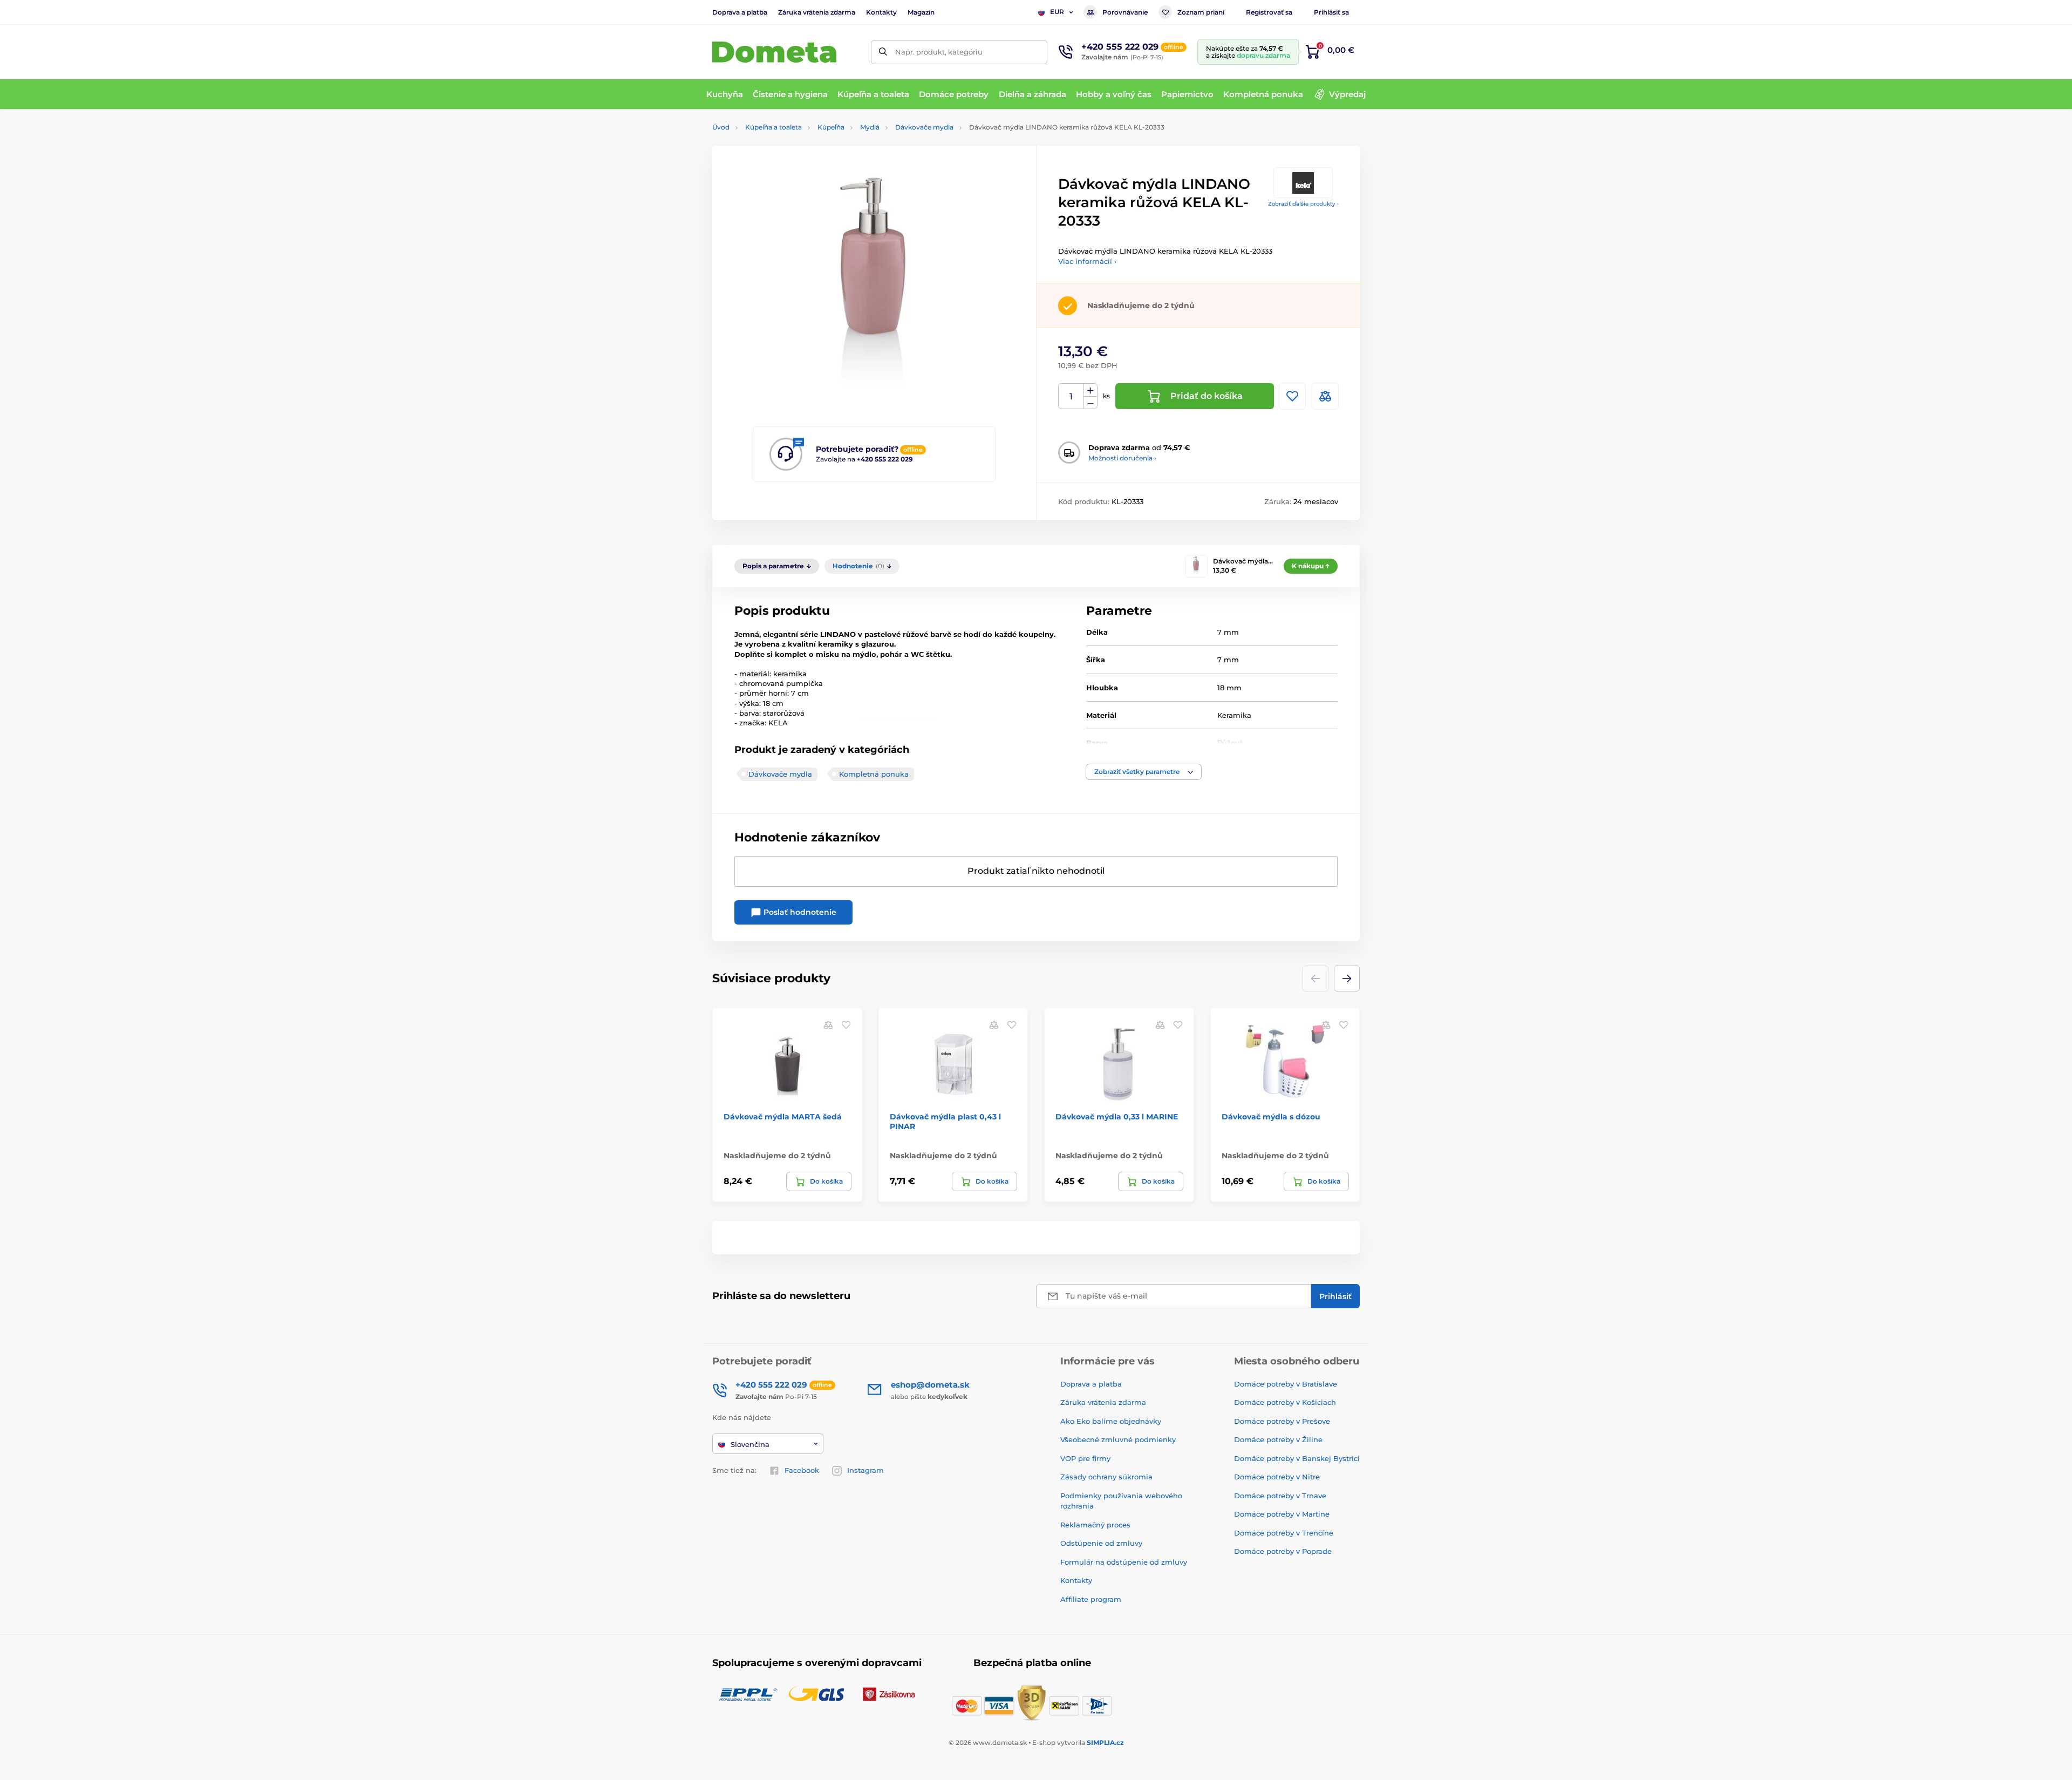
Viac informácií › (1087, 261)
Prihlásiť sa (1331, 12)
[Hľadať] (883, 52)
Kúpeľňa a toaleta (773, 127)
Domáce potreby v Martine (1282, 1514)
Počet (1071, 396)
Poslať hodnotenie (799, 912)
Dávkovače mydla (924, 127)
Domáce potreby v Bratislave (1286, 1384)
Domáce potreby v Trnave (1280, 1496)
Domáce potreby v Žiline (1278, 1439)
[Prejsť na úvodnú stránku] (774, 52)
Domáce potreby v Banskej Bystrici (1297, 1458)
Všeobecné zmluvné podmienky (1118, 1439)
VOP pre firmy (1085, 1458)
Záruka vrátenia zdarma (817, 12)
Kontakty (881, 12)
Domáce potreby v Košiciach (1285, 1402)
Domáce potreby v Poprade (1283, 1551)
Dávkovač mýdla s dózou (1271, 1117)
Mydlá (870, 127)
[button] (1144, 772)
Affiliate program (1091, 1599)
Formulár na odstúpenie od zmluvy (1124, 1562)
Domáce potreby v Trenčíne (1284, 1533)
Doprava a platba (740, 12)
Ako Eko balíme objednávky (1111, 1421)
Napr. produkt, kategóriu (939, 52)
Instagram (865, 1470)
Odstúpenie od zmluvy (1101, 1543)
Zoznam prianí (1201, 12)
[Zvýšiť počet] (1090, 390)
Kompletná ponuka (874, 774)
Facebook (802, 1470)
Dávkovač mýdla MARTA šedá (783, 1117)
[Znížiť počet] (1090, 403)
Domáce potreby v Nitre (1277, 1477)
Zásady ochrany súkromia (1106, 1477)
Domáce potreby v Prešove (1282, 1421)
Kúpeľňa (831, 127)
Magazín (921, 12)
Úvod (721, 127)
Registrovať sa (1269, 12)
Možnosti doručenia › (1122, 458)
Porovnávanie (1125, 12)
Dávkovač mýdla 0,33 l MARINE (1117, 1117)
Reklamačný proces (1095, 1525)
